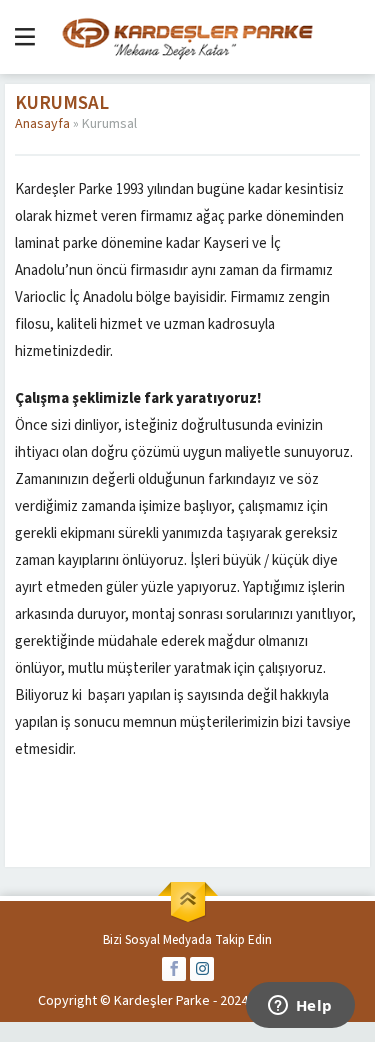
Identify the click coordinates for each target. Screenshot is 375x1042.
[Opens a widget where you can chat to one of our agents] (300, 1007)
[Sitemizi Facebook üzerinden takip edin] (174, 969)
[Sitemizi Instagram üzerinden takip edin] (202, 969)
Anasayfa (42, 124)
